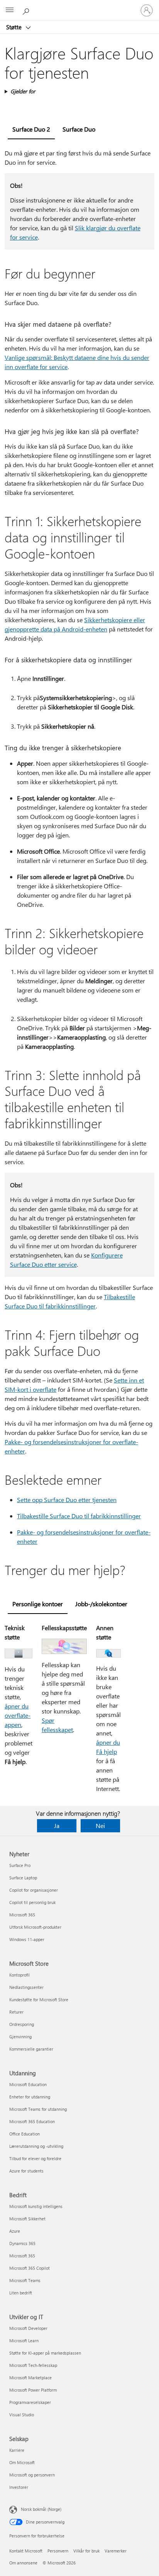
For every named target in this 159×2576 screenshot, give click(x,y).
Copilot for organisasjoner (34, 1890)
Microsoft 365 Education (32, 2121)
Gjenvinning (20, 2037)
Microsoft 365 (22, 1915)
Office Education (25, 2134)
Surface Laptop (23, 1878)
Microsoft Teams (25, 2280)
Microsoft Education (28, 2084)
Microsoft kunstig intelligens (36, 2206)
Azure (15, 2231)
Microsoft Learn (24, 2341)
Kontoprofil (19, 1975)
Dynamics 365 (22, 2243)
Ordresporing (22, 2024)
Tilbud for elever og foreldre (35, 2158)
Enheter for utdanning (30, 2097)
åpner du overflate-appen (18, 1715)
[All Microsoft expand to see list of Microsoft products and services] (10, 10)
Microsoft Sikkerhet (27, 2219)
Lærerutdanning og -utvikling (36, 2146)
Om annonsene (23, 2563)
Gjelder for (23, 91)
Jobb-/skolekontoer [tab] (101, 1604)
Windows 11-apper (27, 1939)
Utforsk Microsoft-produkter (35, 1927)
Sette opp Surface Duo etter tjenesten (67, 1500)
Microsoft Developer (28, 2328)
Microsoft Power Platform (33, 2390)
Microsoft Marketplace (30, 2378)
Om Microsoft (22, 2462)
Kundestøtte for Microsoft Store (39, 2000)
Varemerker (116, 2551)
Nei (100, 1826)
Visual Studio (22, 2415)
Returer (16, 2012)
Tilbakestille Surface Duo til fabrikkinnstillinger (79, 1516)
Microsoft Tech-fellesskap (33, 2365)
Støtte (15, 27)
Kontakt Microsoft (26, 2551)
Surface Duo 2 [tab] (31, 129)
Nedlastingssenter (26, 1987)
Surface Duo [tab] (79, 129)
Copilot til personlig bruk (32, 1902)
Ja (57, 1826)
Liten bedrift (21, 2293)
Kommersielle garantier (31, 2049)
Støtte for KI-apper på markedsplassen (45, 2353)
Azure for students (26, 2171)
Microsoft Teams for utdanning (38, 2109)
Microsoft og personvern (32, 2475)
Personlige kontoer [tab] (38, 1604)
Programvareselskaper (30, 2402)
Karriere (17, 2450)
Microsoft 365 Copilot (30, 2268)
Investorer (19, 2487)
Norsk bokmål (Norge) (41, 2509)
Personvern (58, 2551)
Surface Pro (20, 1865)
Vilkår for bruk (86, 2551)
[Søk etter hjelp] (27, 10)
